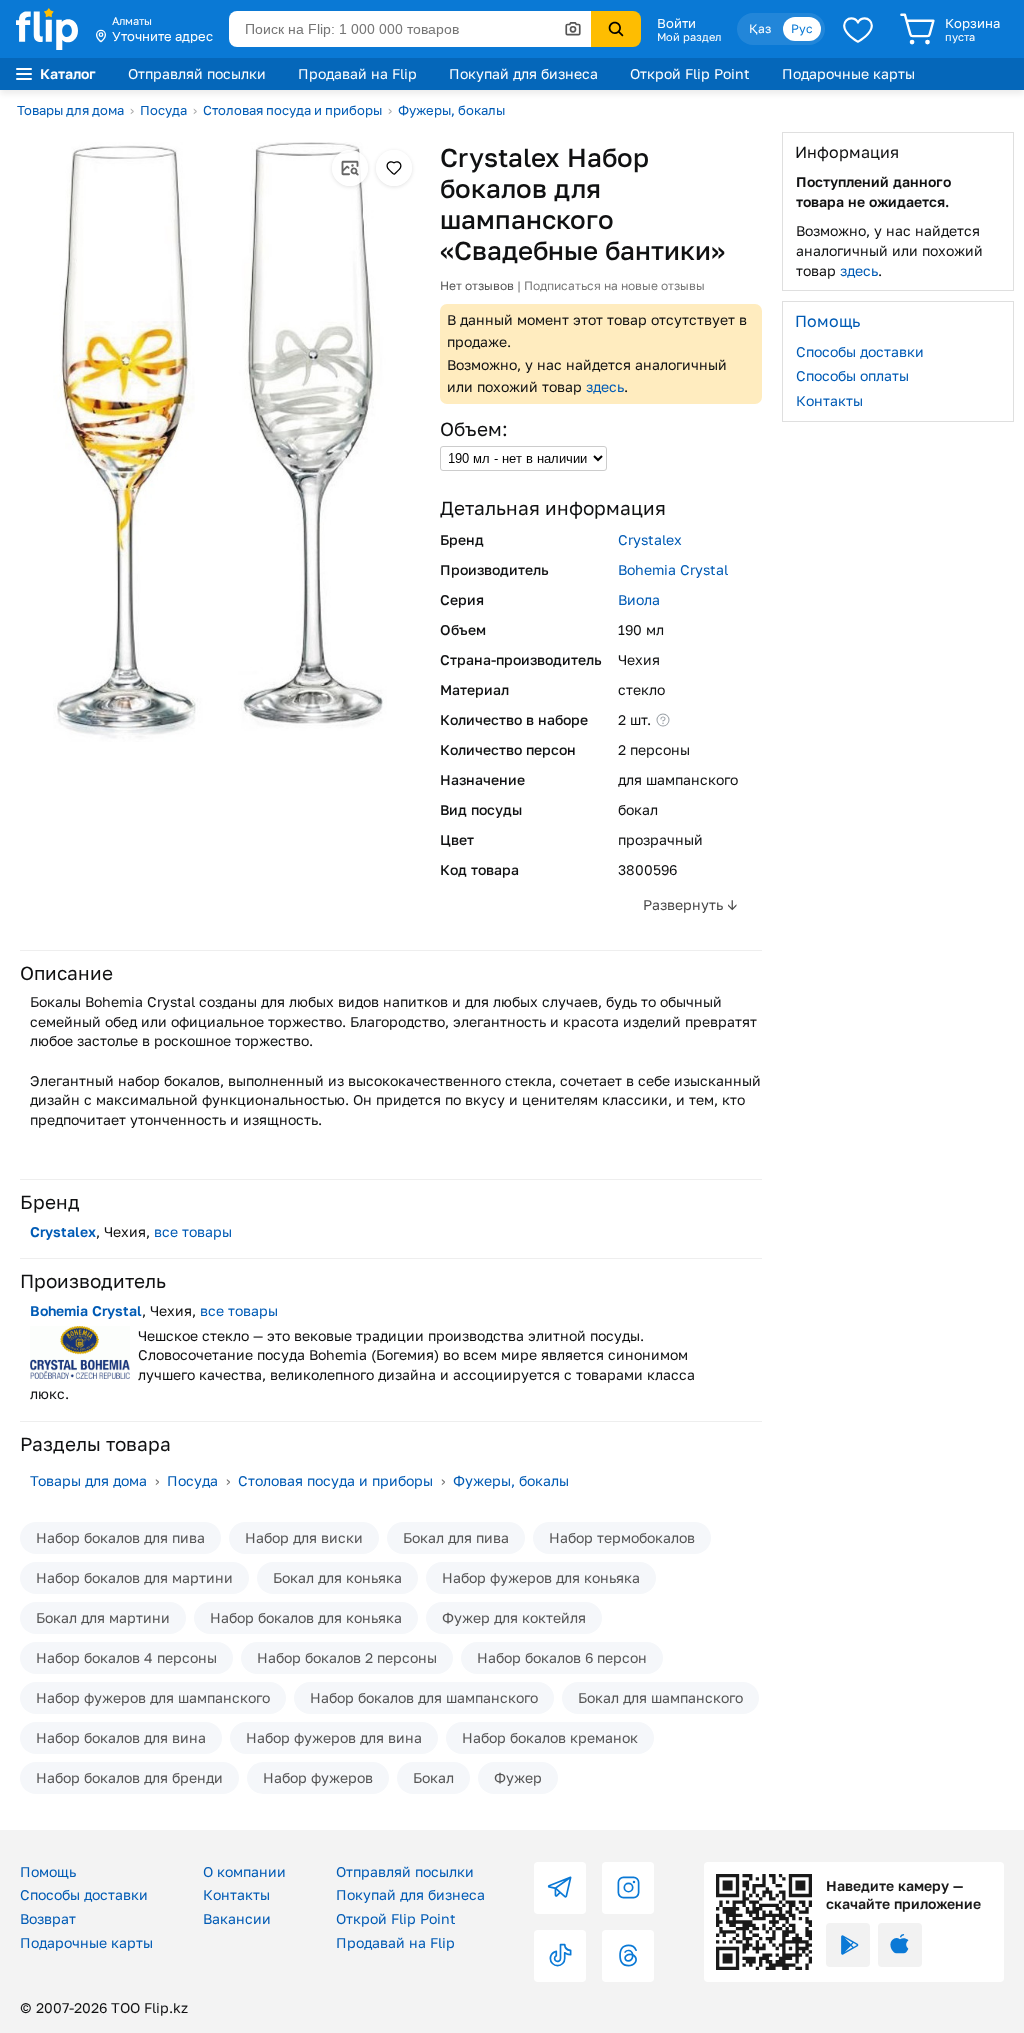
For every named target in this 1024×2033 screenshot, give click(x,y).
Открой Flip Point (690, 73)
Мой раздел (689, 37)
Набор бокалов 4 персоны (126, 1657)
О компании (244, 1871)
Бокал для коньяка (337, 1577)
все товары (193, 1231)
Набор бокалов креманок (550, 1737)
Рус (802, 28)
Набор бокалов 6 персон (562, 1657)
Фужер (518, 1777)
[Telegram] (560, 1888)
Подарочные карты (848, 73)
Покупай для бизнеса (523, 73)
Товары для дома (70, 110)
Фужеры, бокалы (451, 110)
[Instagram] (628, 1888)
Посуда (163, 110)
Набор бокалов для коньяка (306, 1617)
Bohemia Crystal (673, 569)
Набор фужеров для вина (334, 1737)
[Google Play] (848, 1945)
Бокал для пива (456, 1537)
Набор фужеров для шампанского (153, 1697)
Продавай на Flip (357, 73)
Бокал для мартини (103, 1617)
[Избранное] (858, 29)
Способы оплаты (852, 375)
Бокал (433, 1777)
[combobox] (410, 29)
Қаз (760, 28)
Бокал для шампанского (660, 1697)
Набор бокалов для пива (120, 1537)
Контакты (829, 400)
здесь (605, 386)
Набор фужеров (318, 1777)
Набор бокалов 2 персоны (347, 1657)
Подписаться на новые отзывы (614, 285)
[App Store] (900, 1945)
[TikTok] (560, 1956)
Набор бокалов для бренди (129, 1777)
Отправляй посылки (197, 73)
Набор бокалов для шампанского (424, 1697)
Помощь (48, 1871)
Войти (676, 23)
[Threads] (628, 1956)
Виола (639, 599)
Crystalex (650, 539)
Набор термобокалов (622, 1537)
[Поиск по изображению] (573, 29)
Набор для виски (304, 1537)
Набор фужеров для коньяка (541, 1577)
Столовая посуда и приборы (292, 110)
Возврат (48, 1918)
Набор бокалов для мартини (134, 1577)
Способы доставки (860, 351)
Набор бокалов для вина (121, 1737)
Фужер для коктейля (514, 1617)
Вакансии (237, 1918)
